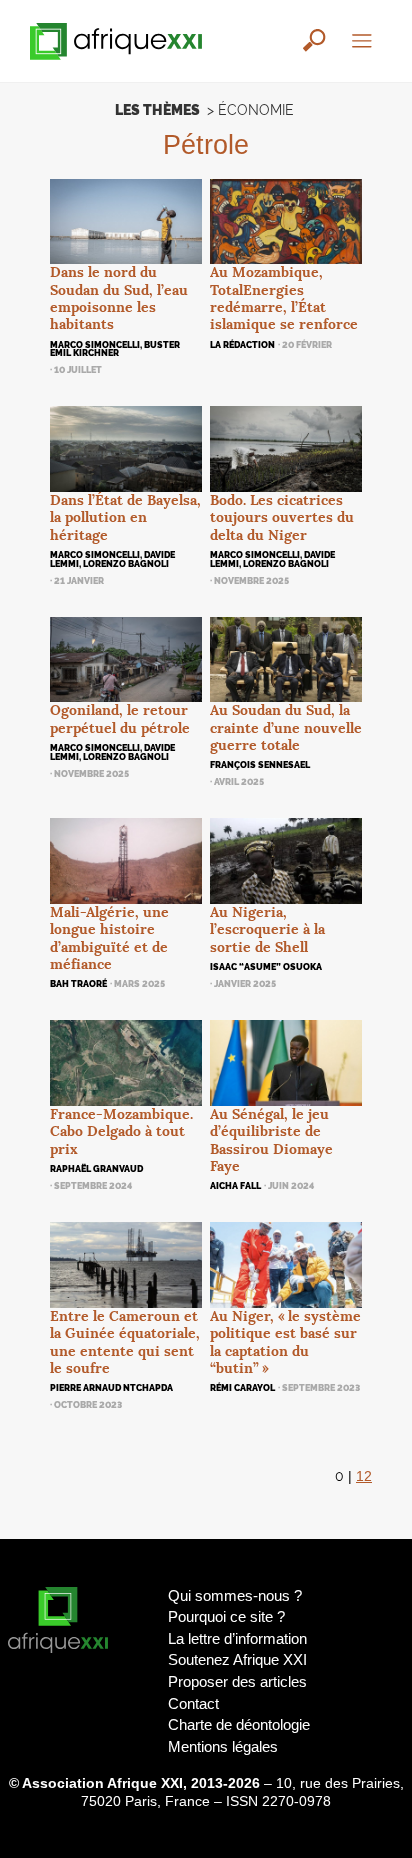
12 (364, 1476)
